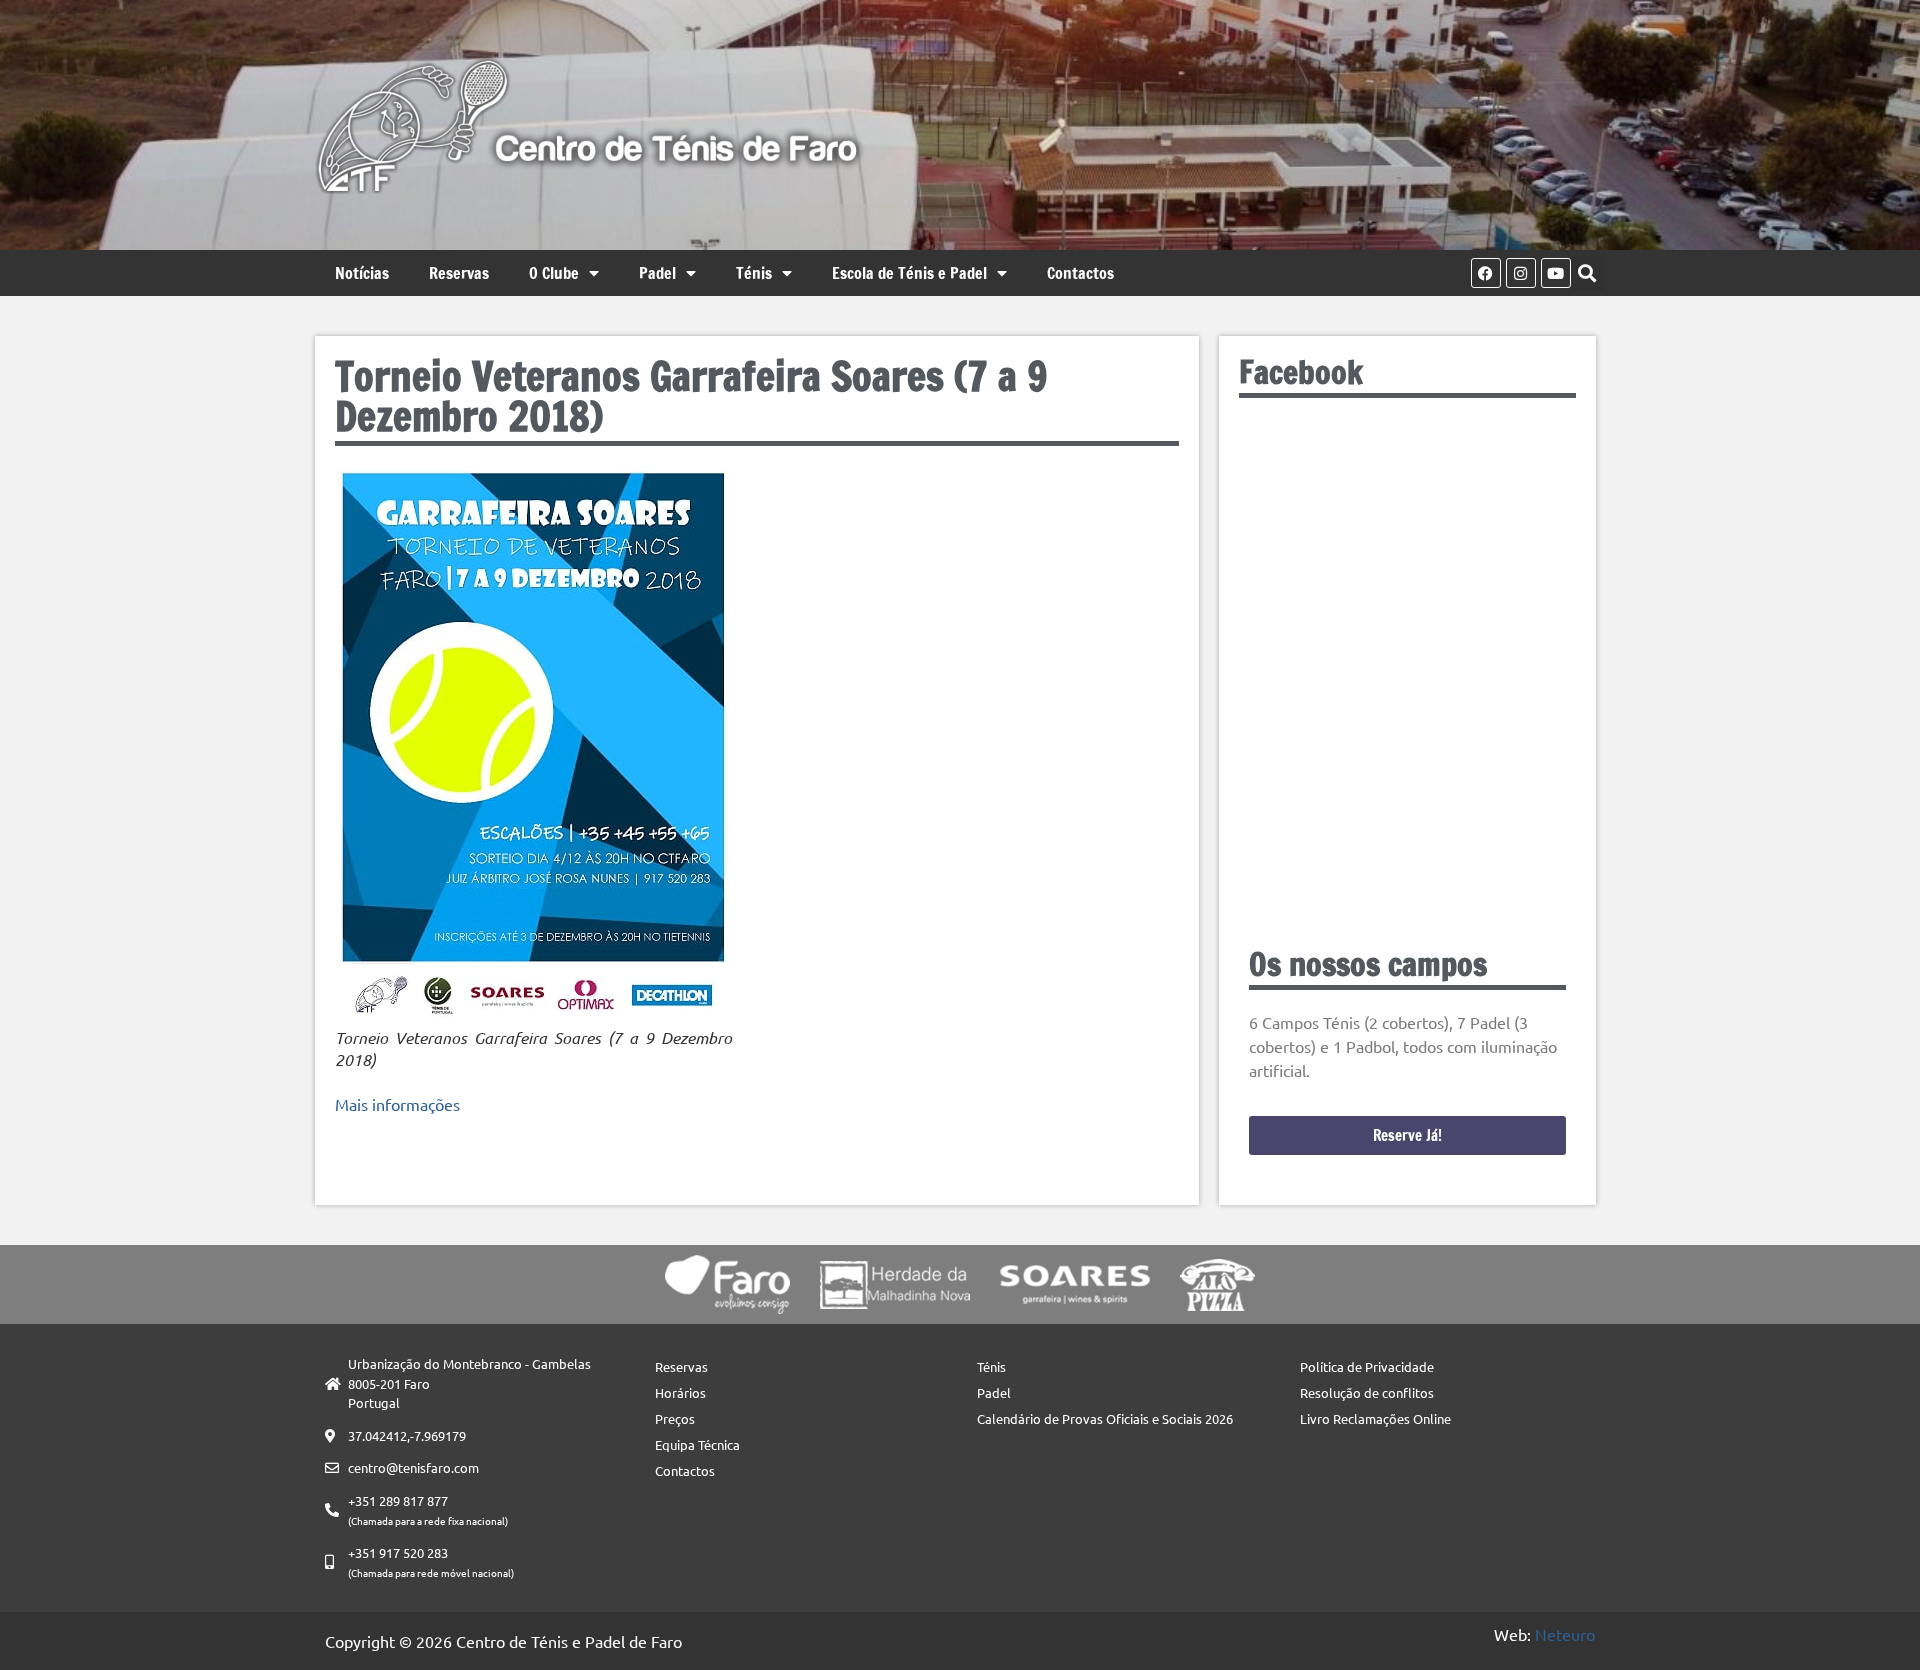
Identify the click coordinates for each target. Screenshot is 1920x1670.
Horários (680, 1392)
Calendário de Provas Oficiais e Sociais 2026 (1105, 1418)
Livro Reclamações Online (1375, 1418)
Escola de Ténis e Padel (909, 273)
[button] (1587, 273)
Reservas (459, 273)
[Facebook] (1486, 273)
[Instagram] (1521, 273)
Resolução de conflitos (1367, 1392)
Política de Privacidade (1367, 1366)
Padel (657, 273)
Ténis (754, 273)
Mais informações (397, 1104)
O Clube (554, 273)
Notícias (362, 273)
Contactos (1080, 273)
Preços (675, 1418)
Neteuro (1565, 1634)
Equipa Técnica (697, 1444)
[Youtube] (1556, 273)
